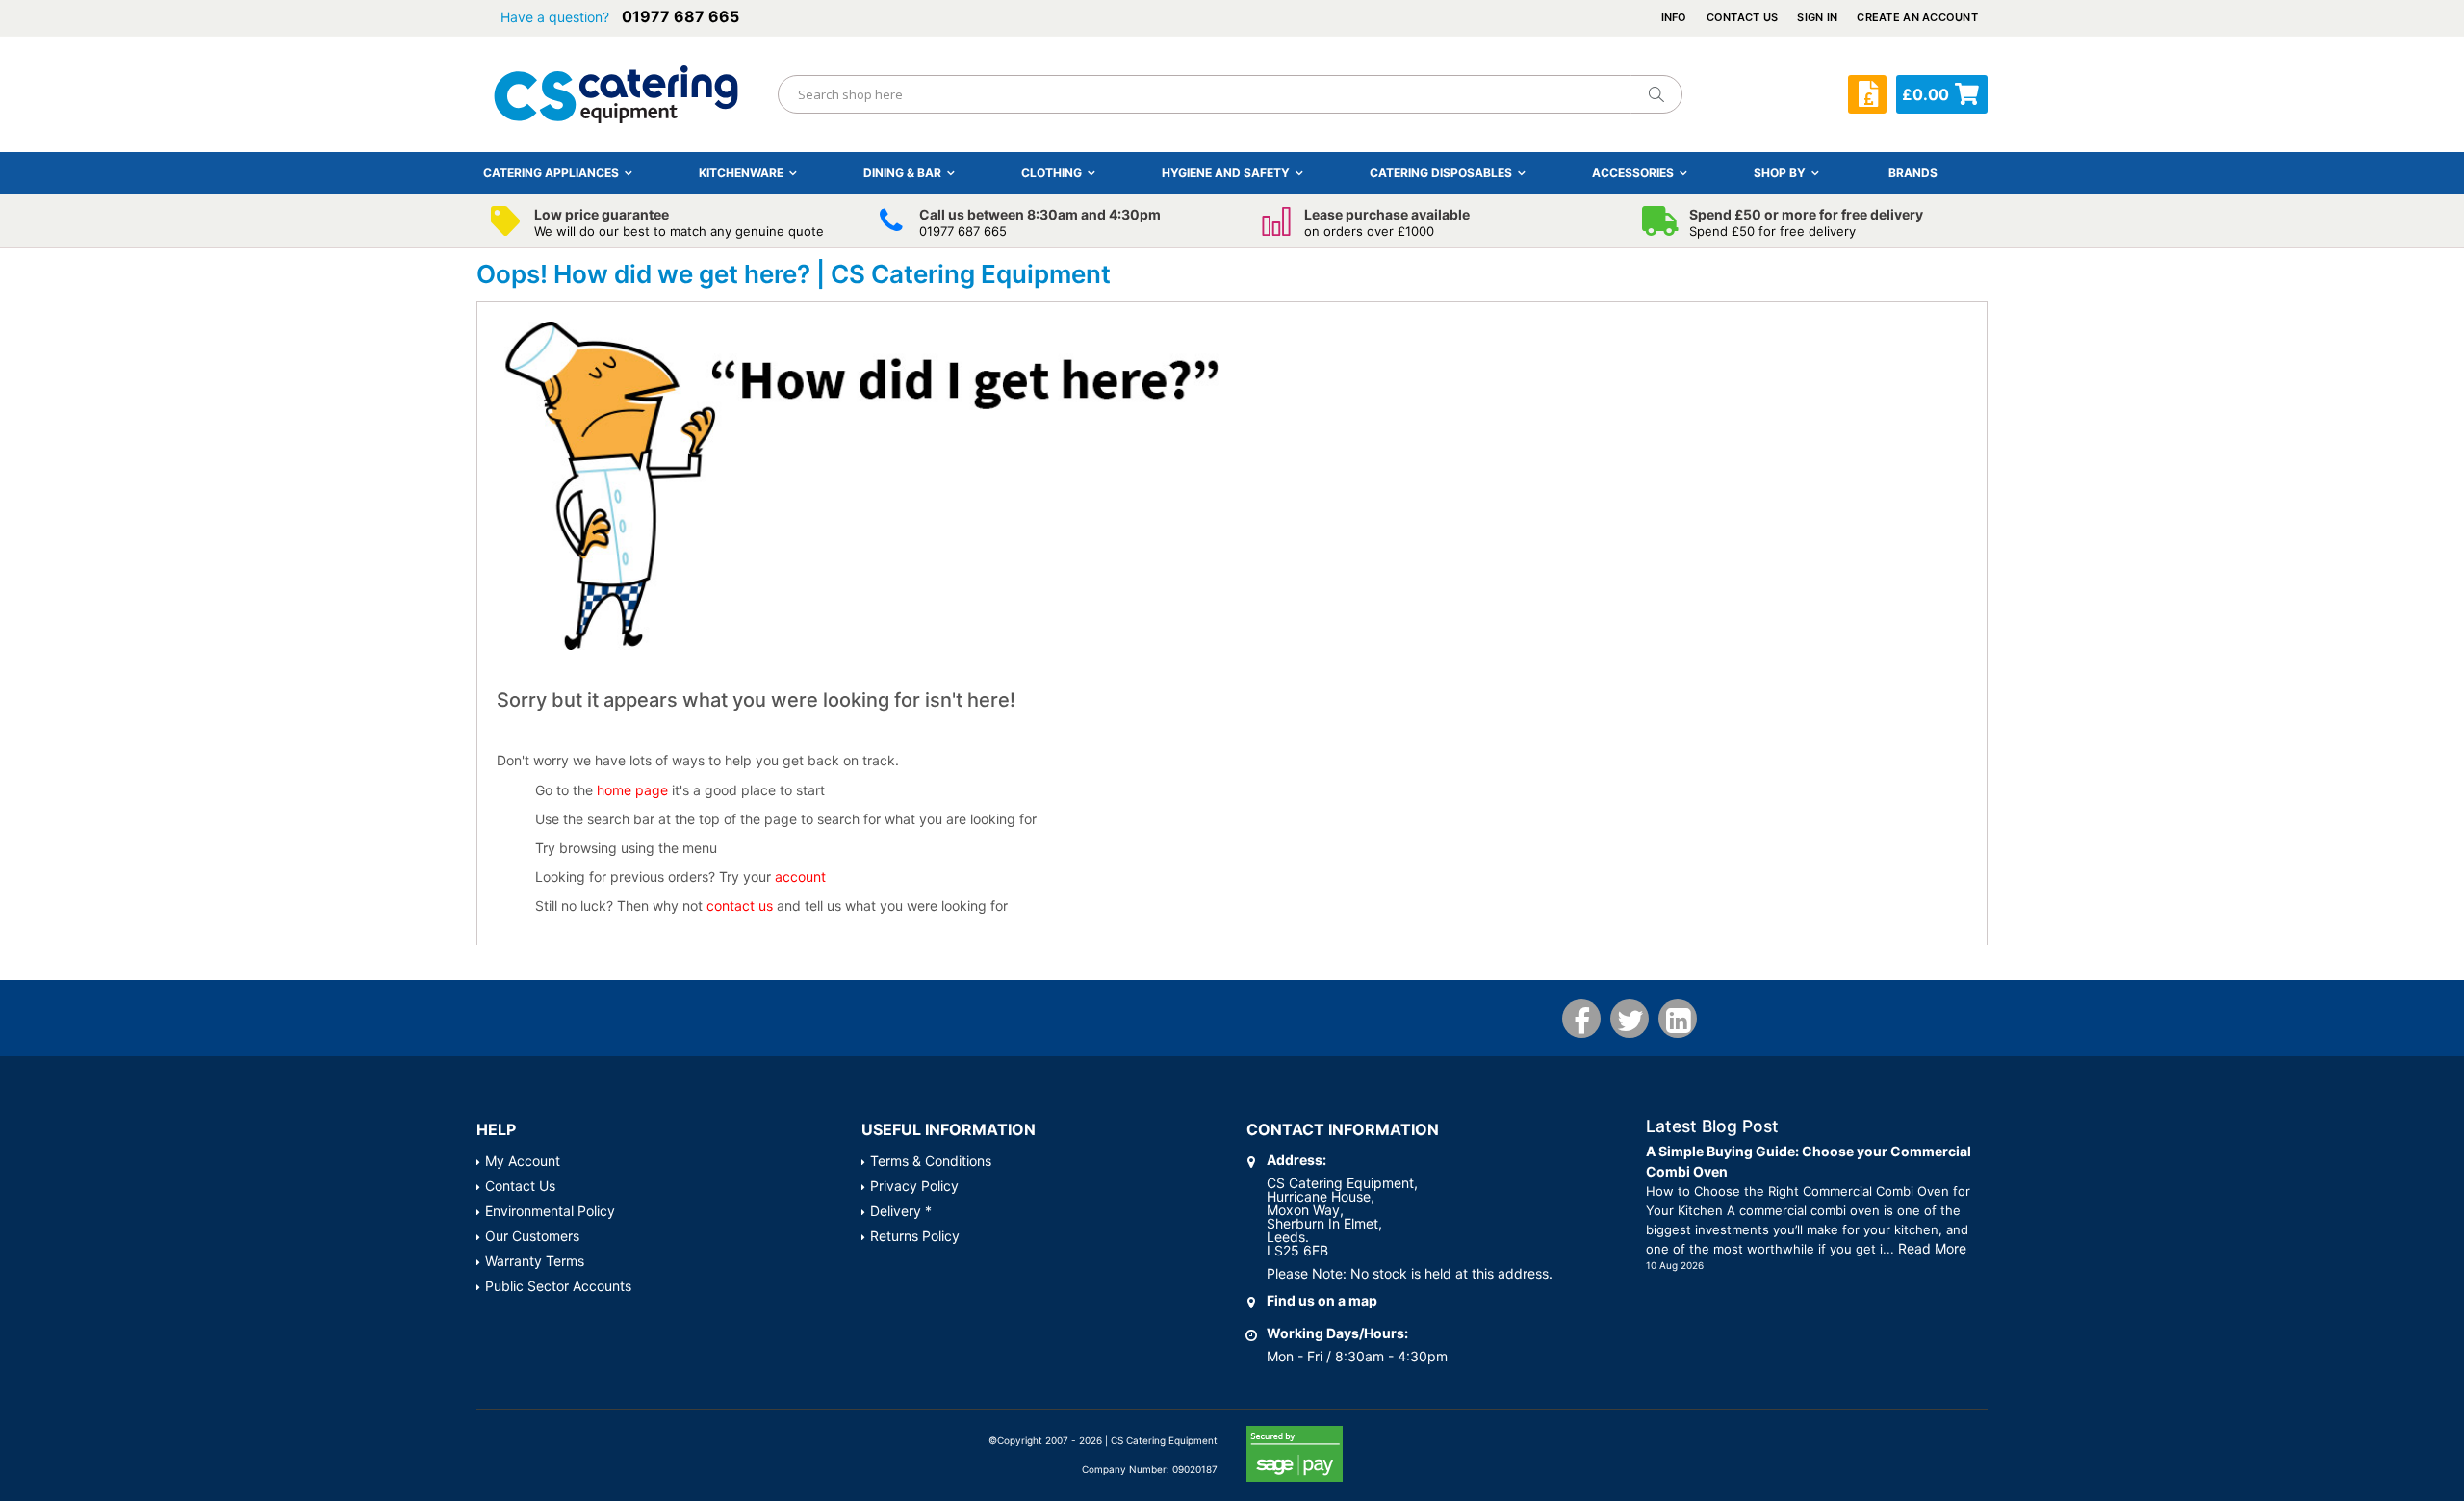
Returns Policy (915, 1236)
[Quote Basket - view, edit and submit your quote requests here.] (1867, 94)
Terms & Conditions (931, 1161)
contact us (740, 906)
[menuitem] (1913, 173)
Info (1674, 17)
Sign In (1817, 17)
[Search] (1655, 94)
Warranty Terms (535, 1261)
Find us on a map (1322, 1300)
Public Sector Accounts (558, 1286)
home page (632, 790)
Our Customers (532, 1236)
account (800, 877)
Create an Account (1917, 17)
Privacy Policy (914, 1186)
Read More (1932, 1248)
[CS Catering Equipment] (616, 94)
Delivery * (901, 1211)
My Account (523, 1161)
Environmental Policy (550, 1211)
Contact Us (1743, 17)
